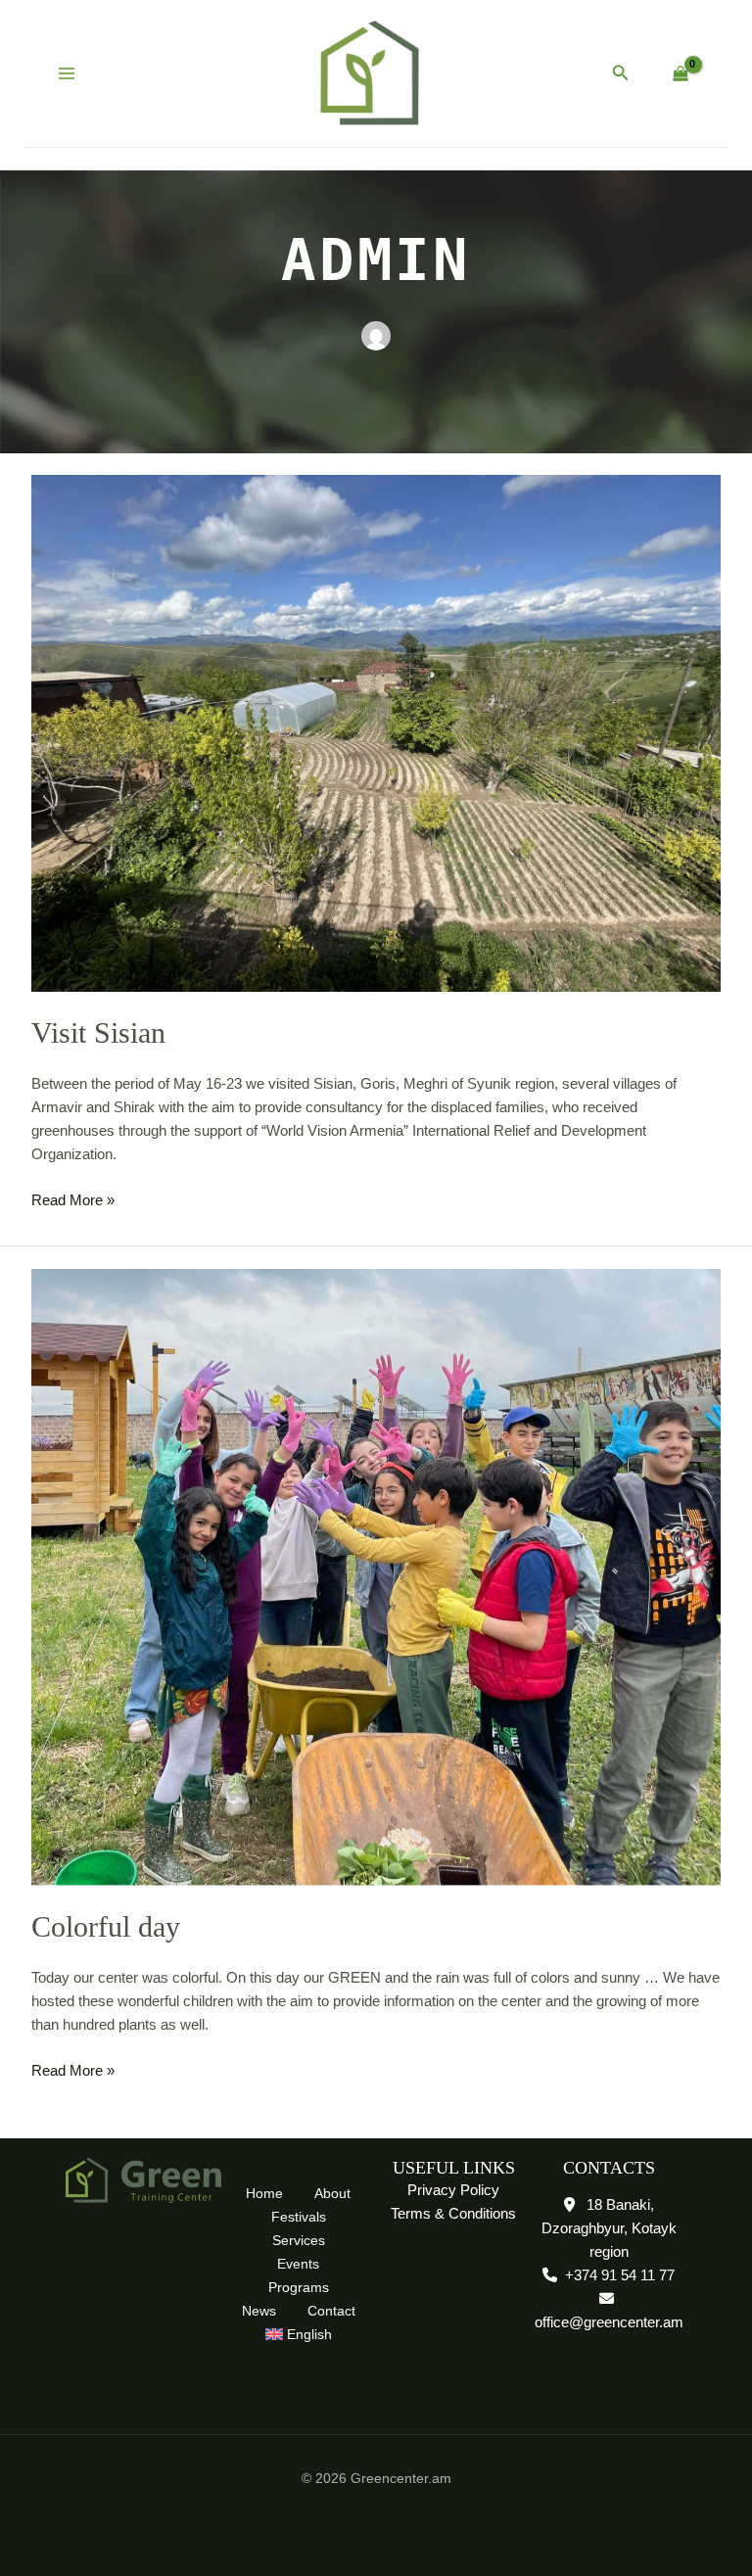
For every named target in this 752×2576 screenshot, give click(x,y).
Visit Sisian (98, 1032)
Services (299, 2240)
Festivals (299, 2217)
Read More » (73, 1198)
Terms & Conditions (453, 2213)
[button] (621, 73)
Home (264, 2193)
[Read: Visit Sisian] (376, 732)
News (259, 2311)
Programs (299, 2287)
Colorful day (106, 1926)
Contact (331, 2311)
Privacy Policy (453, 2190)
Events (298, 2264)
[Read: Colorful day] (376, 1576)
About (332, 2193)
